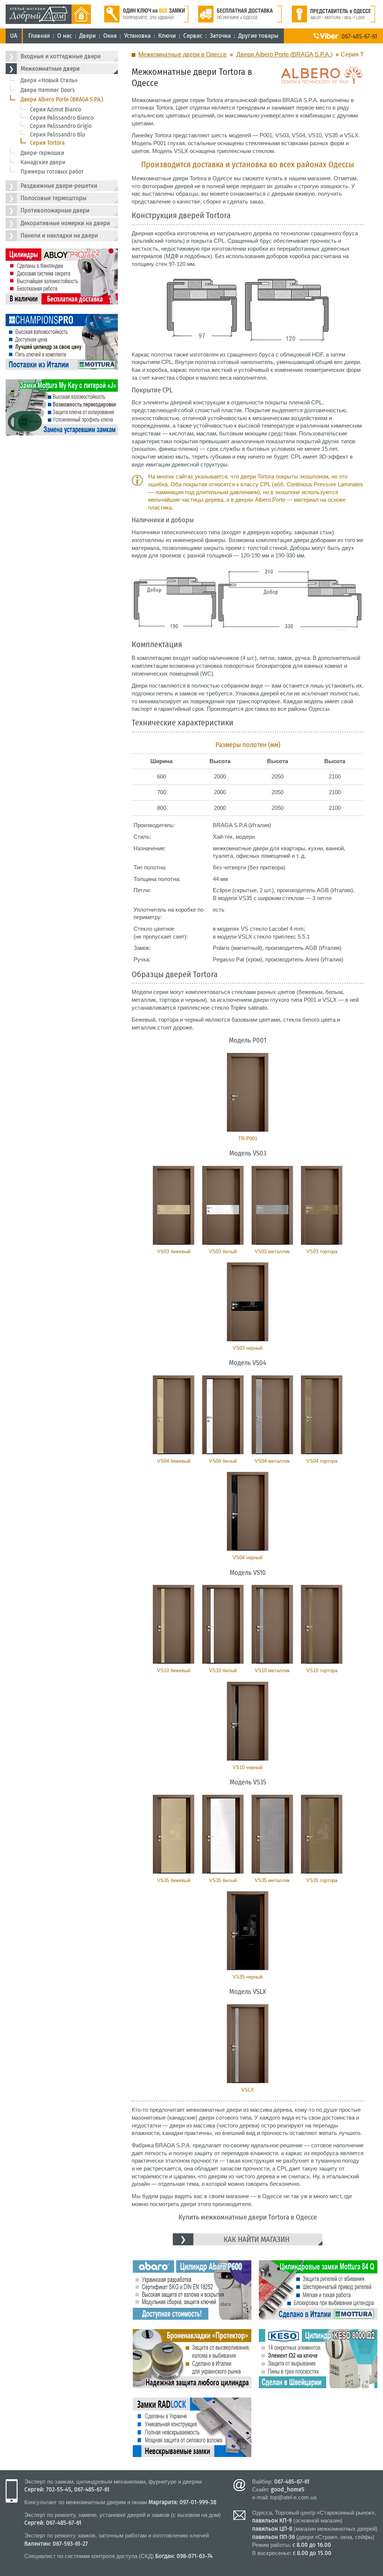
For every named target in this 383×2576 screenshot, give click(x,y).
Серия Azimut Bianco (56, 109)
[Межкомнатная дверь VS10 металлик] (272, 1624)
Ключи (167, 36)
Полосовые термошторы (53, 198)
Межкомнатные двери (50, 69)
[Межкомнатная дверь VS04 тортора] (322, 1415)
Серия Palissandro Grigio (61, 126)
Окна (110, 36)
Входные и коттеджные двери (61, 56)
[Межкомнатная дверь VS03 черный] (248, 1302)
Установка (137, 36)
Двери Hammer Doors (48, 90)
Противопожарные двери (55, 210)
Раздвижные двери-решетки (59, 186)
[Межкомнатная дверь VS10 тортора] (322, 1624)
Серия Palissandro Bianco (62, 118)
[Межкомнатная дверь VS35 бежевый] (174, 1834)
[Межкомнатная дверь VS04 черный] (248, 1511)
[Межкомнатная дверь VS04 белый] (223, 1415)
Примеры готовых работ (52, 172)
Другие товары (258, 36)
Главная (39, 36)
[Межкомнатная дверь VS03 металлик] (272, 1205)
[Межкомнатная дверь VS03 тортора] (322, 1205)
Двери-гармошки (42, 153)
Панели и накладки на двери (59, 235)
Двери (88, 36)
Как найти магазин (257, 2239)
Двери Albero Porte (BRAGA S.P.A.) (62, 99)
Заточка (220, 36)
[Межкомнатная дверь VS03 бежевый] (174, 1205)
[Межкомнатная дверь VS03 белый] (223, 1205)
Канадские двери (43, 162)
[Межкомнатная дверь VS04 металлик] (272, 1415)
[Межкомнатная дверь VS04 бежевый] (174, 1415)
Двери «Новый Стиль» (49, 80)
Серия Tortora (47, 143)
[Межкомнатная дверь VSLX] (248, 2044)
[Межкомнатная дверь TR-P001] (248, 1092)
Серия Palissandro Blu (57, 134)
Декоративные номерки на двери (65, 223)
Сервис (193, 36)
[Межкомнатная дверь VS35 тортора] (322, 1834)
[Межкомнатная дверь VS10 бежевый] (174, 1624)
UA (14, 36)
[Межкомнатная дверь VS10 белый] (223, 1624)
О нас (65, 36)
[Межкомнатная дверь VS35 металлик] (272, 1834)
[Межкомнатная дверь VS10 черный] (248, 1721)
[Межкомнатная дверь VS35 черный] (248, 1931)
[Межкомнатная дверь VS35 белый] (223, 1834)
